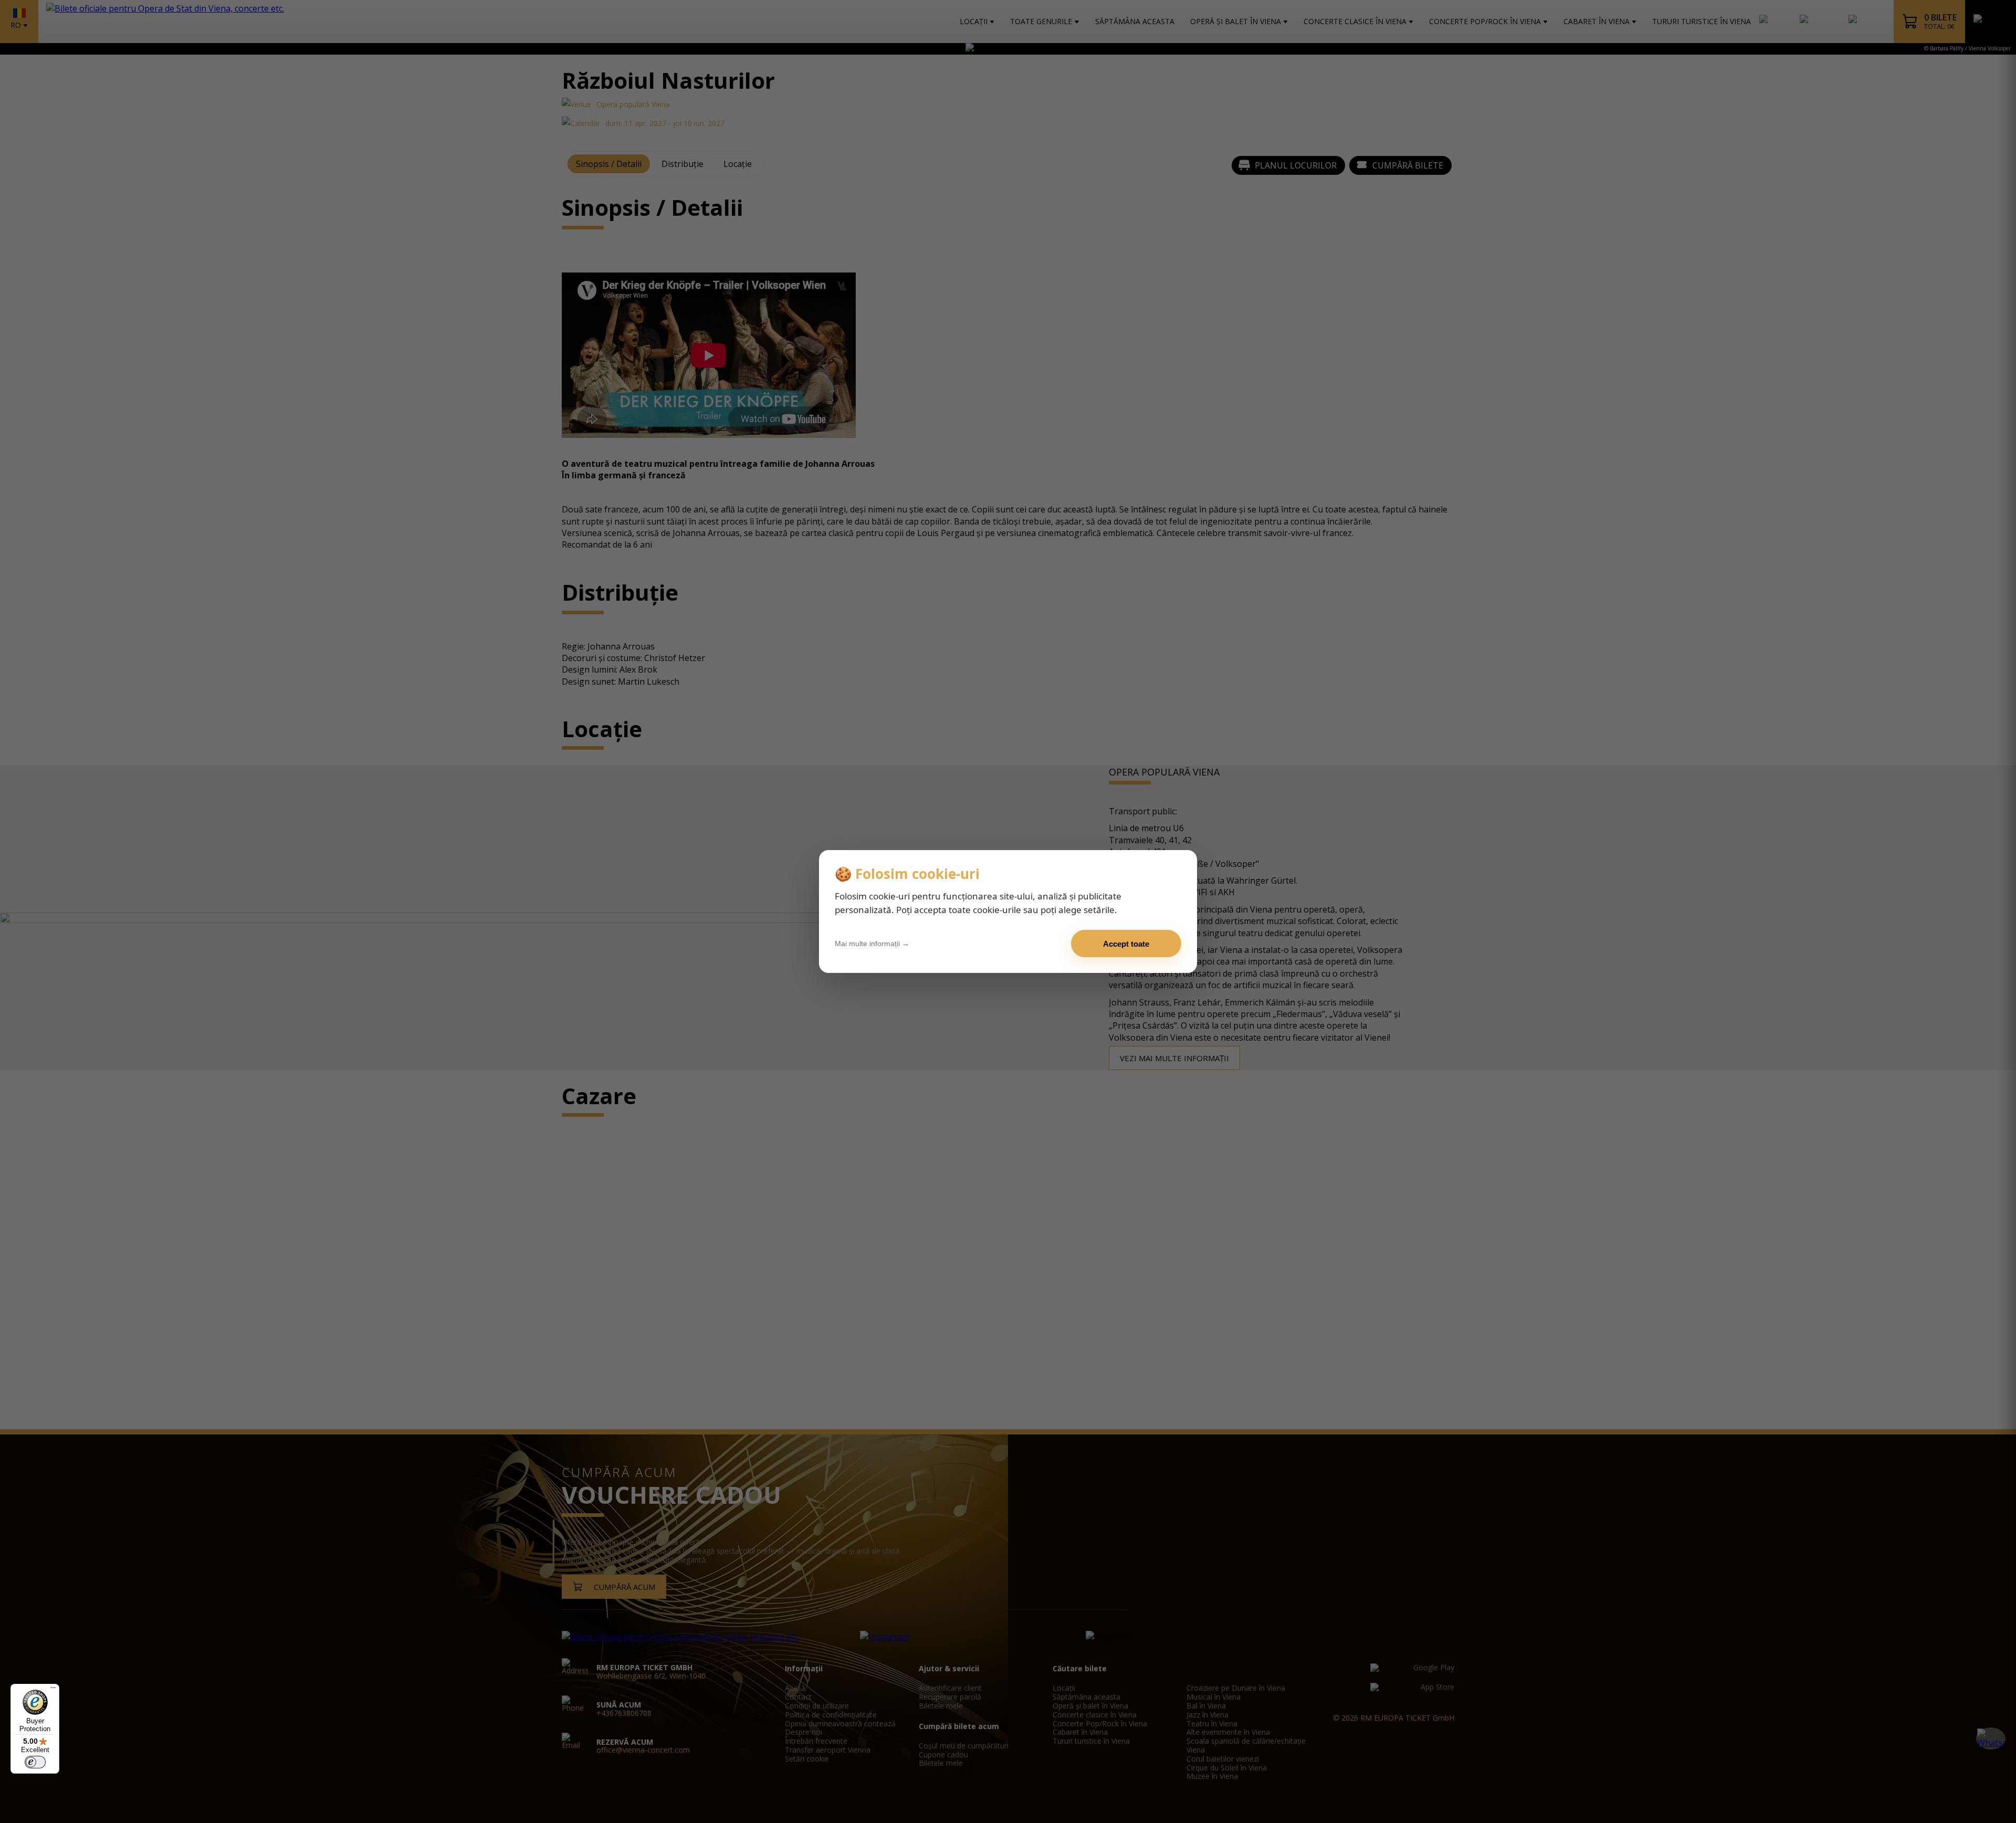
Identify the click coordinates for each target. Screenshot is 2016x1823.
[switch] (35, 1762)
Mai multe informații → (872, 944)
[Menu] (53, 1690)
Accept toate (1126, 944)
